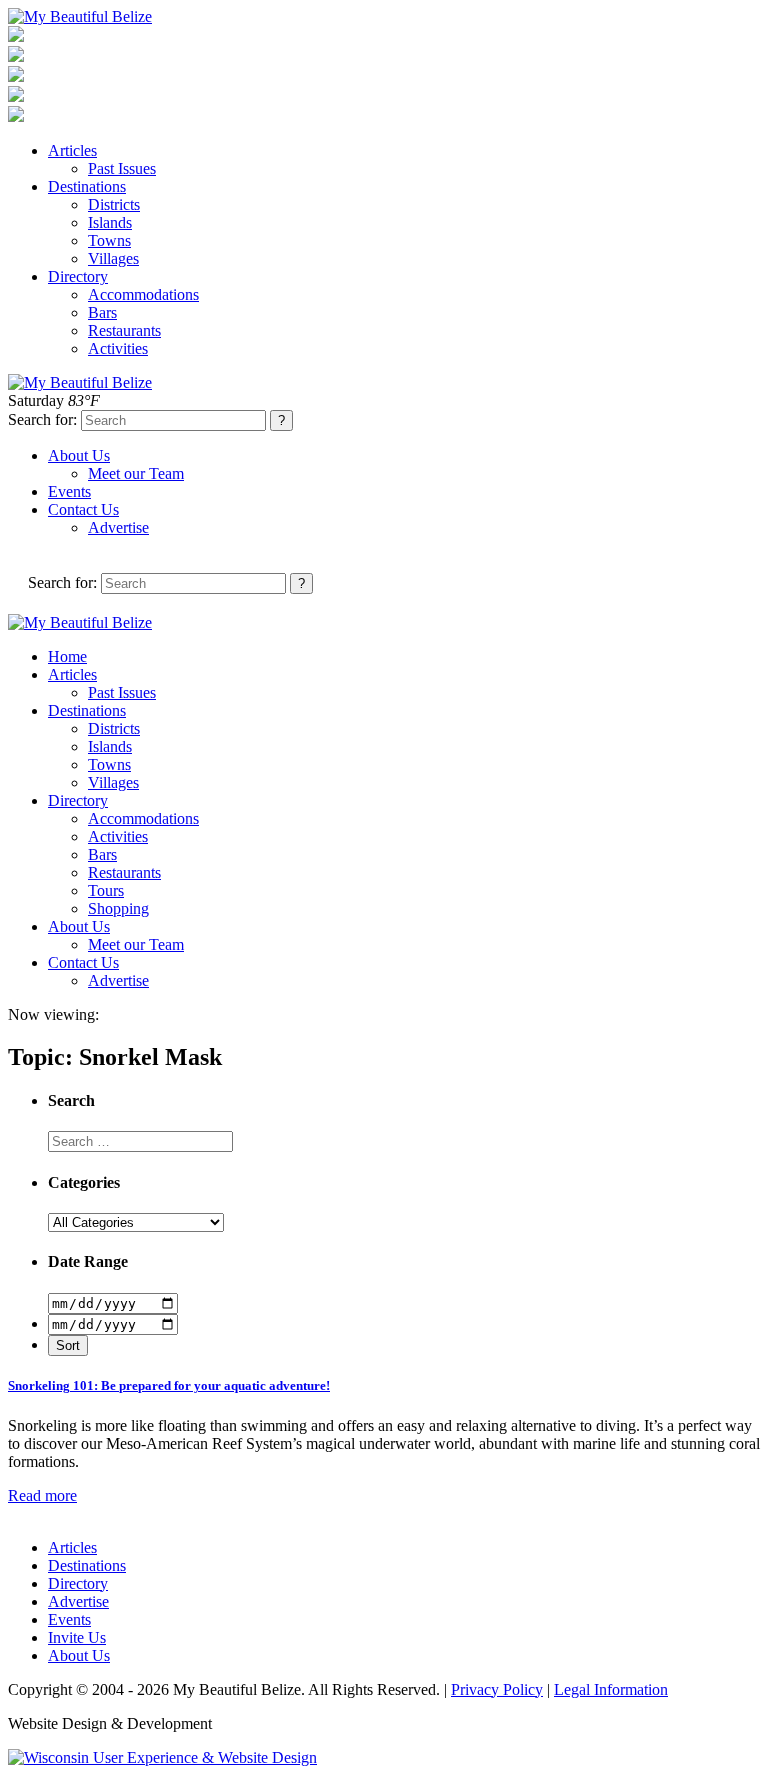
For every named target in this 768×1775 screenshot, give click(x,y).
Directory (78, 276)
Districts (114, 204)
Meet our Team (136, 473)
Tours (106, 890)
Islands (110, 222)
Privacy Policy (497, 1689)
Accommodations (143, 294)
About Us (79, 455)
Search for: (42, 419)
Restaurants (124, 330)
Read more (42, 1495)
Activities (118, 348)
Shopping (118, 908)
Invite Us (77, 1637)
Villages (113, 258)
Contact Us (83, 509)
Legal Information (611, 1689)
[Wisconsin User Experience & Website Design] (162, 1757)
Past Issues (122, 168)
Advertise (118, 527)
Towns (109, 240)
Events (69, 491)
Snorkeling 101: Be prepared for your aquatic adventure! (169, 1385)
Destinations (87, 186)
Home (67, 656)
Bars (102, 312)
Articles (72, 150)
